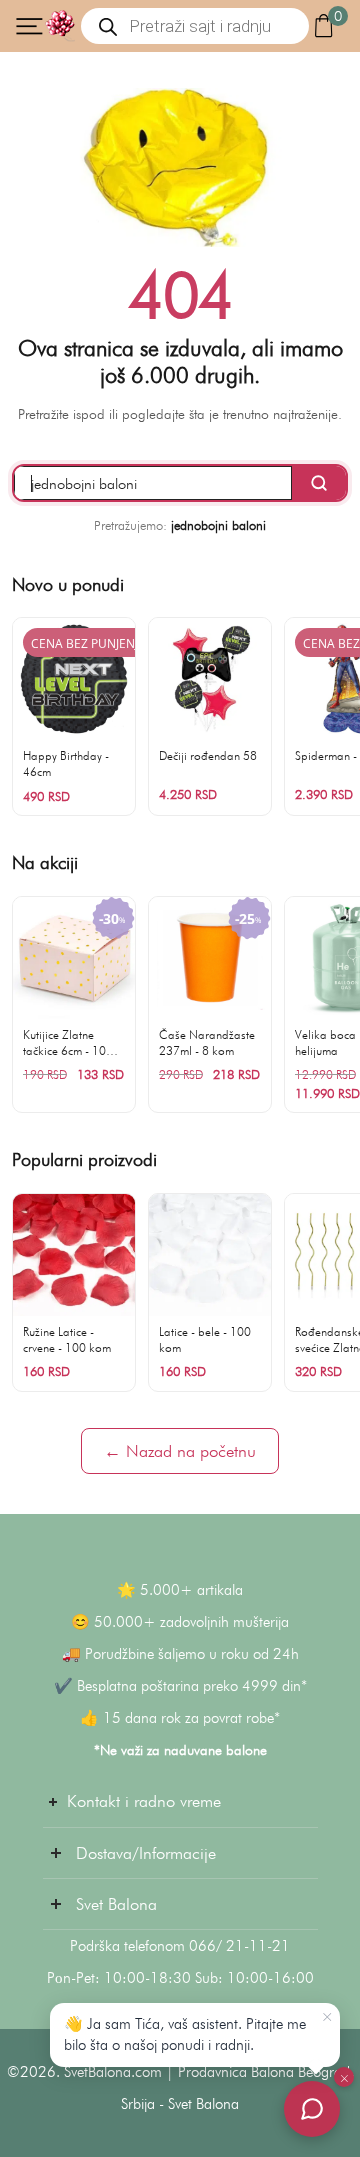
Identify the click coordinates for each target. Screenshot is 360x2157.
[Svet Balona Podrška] (312, 2109)
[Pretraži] (319, 483)
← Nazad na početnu (180, 1451)
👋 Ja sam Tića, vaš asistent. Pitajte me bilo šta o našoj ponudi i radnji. (185, 2034)
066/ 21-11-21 (239, 1946)
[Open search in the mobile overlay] (195, 26)
